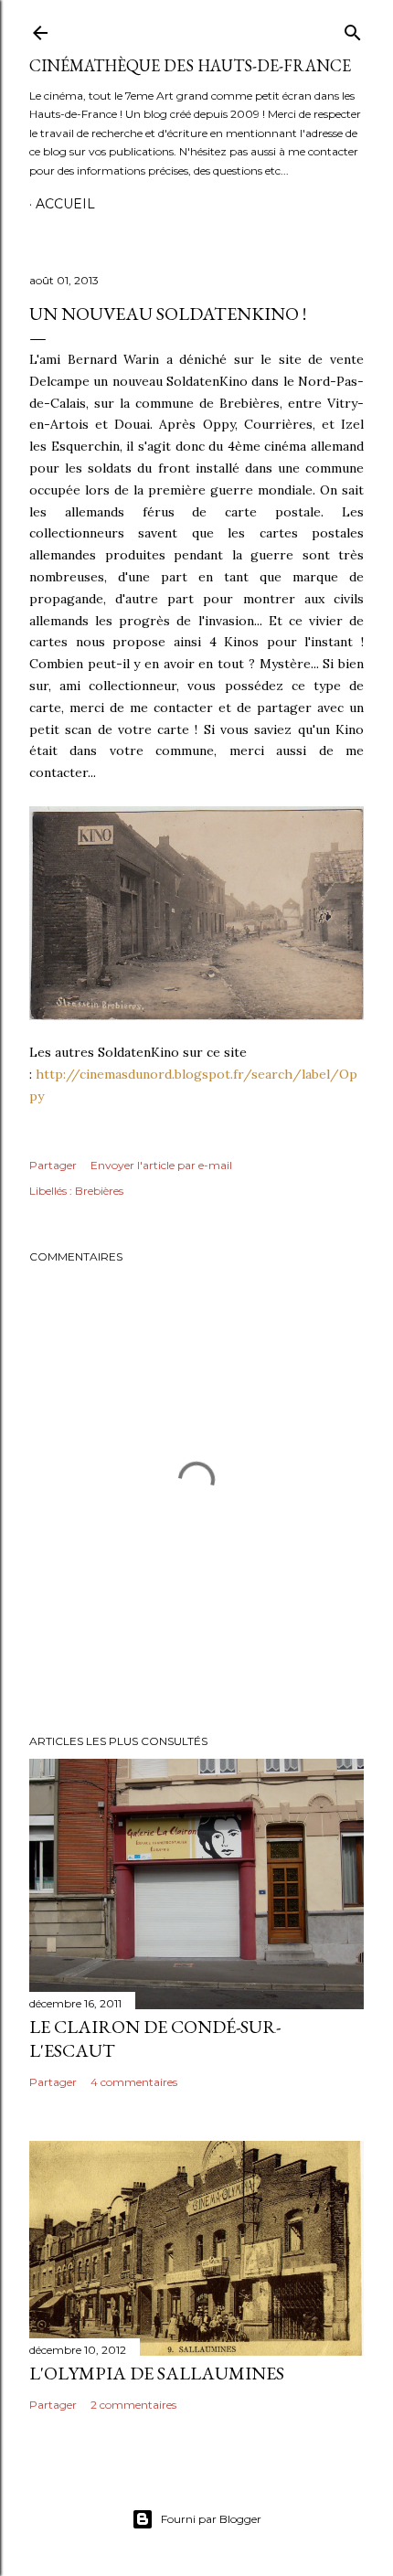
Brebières (99, 1191)
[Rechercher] (353, 29)
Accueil (65, 204)
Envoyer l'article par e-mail (161, 1165)
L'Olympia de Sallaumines (157, 2373)
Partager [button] (53, 1165)
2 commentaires (133, 2405)
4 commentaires (134, 2082)
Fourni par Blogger (211, 2519)
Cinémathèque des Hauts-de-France (190, 65)
